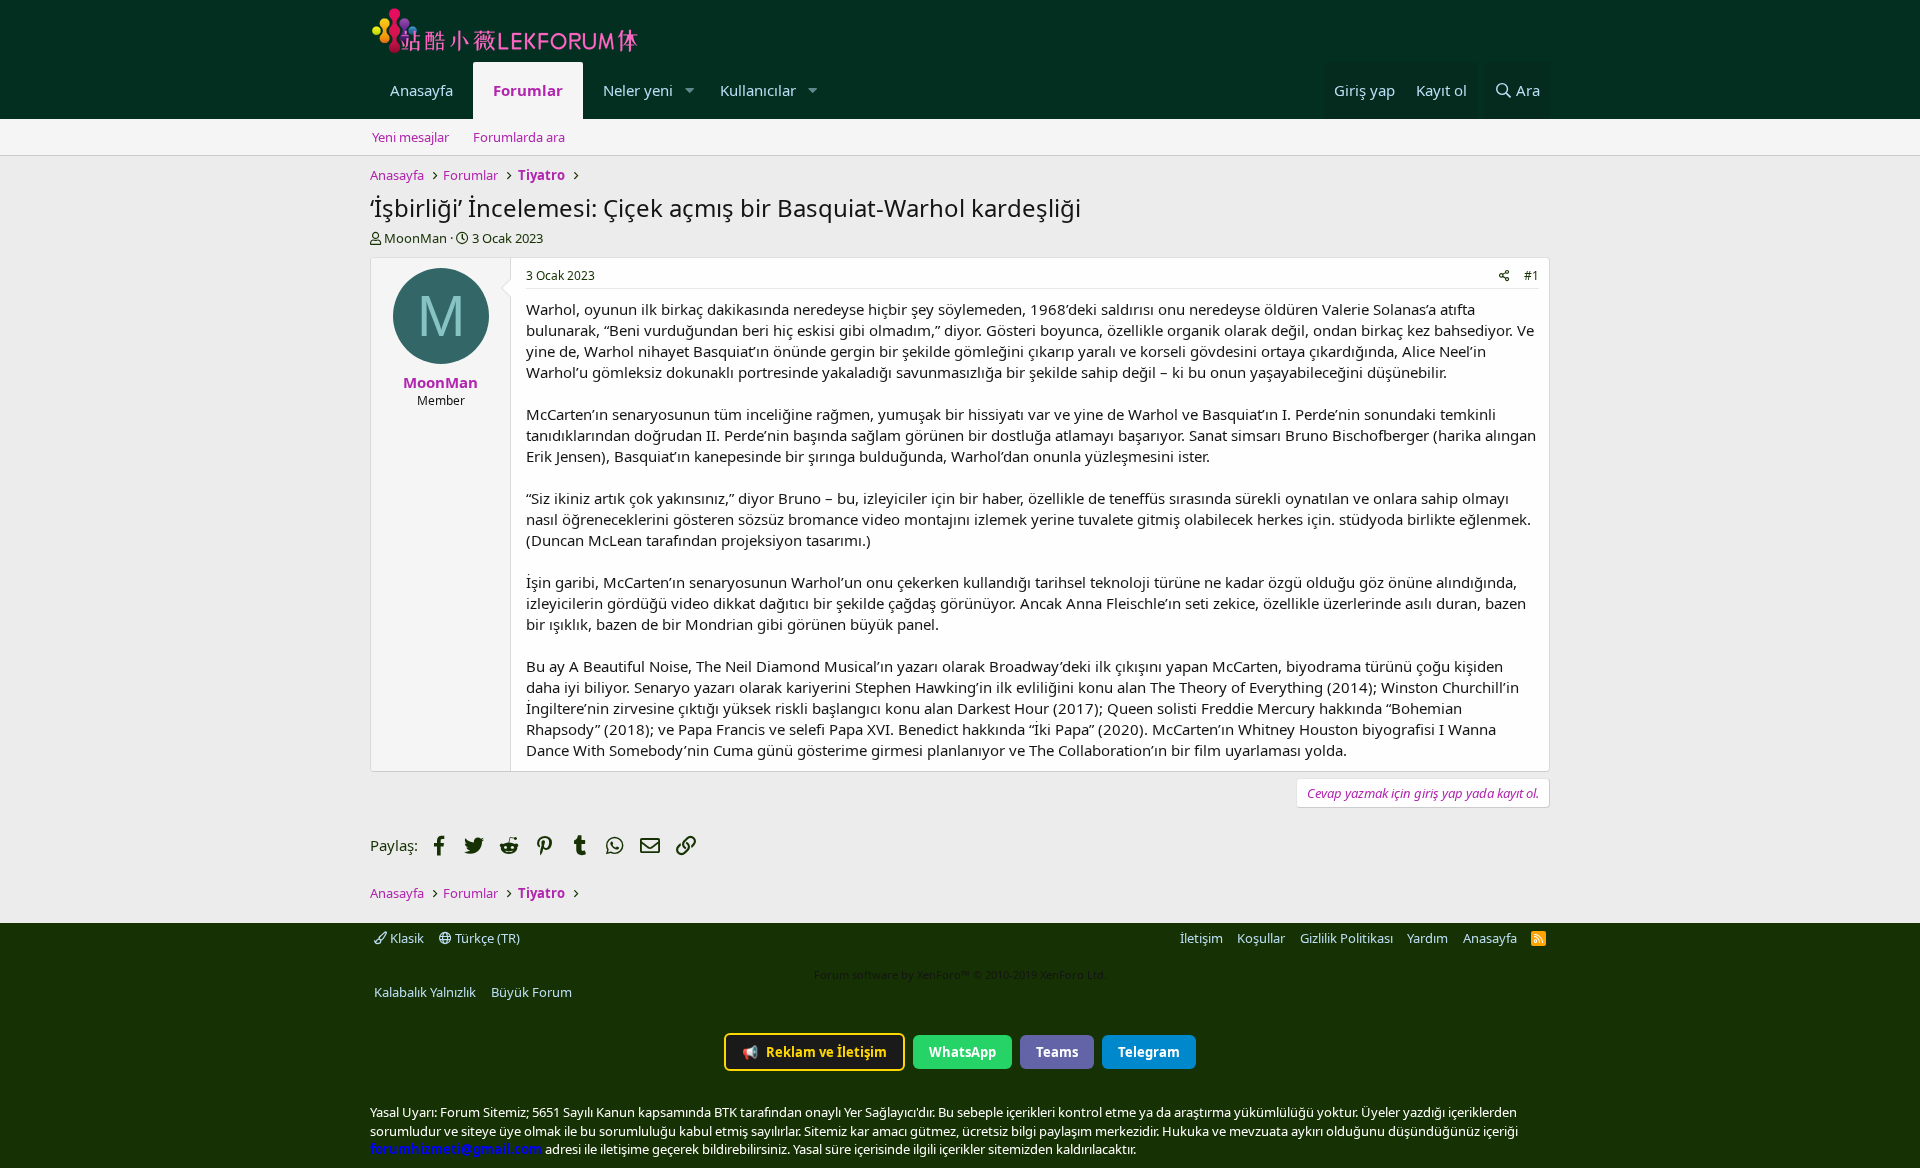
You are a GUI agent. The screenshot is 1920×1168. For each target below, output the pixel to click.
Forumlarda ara (519, 137)
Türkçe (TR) (486, 938)
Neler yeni (638, 90)
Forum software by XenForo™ (960, 974)
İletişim (1201, 938)
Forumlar (528, 90)
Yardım (1427, 938)
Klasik (405, 938)
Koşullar (1261, 938)
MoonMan (415, 238)
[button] (689, 90)
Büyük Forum (531, 992)
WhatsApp (962, 1052)
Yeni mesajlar (410, 137)
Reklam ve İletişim (814, 1052)
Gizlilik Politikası (1346, 938)
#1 (1531, 275)
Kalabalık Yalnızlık (425, 992)
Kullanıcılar (758, 90)
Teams (1057, 1052)
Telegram (1149, 1052)
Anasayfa (421, 90)
